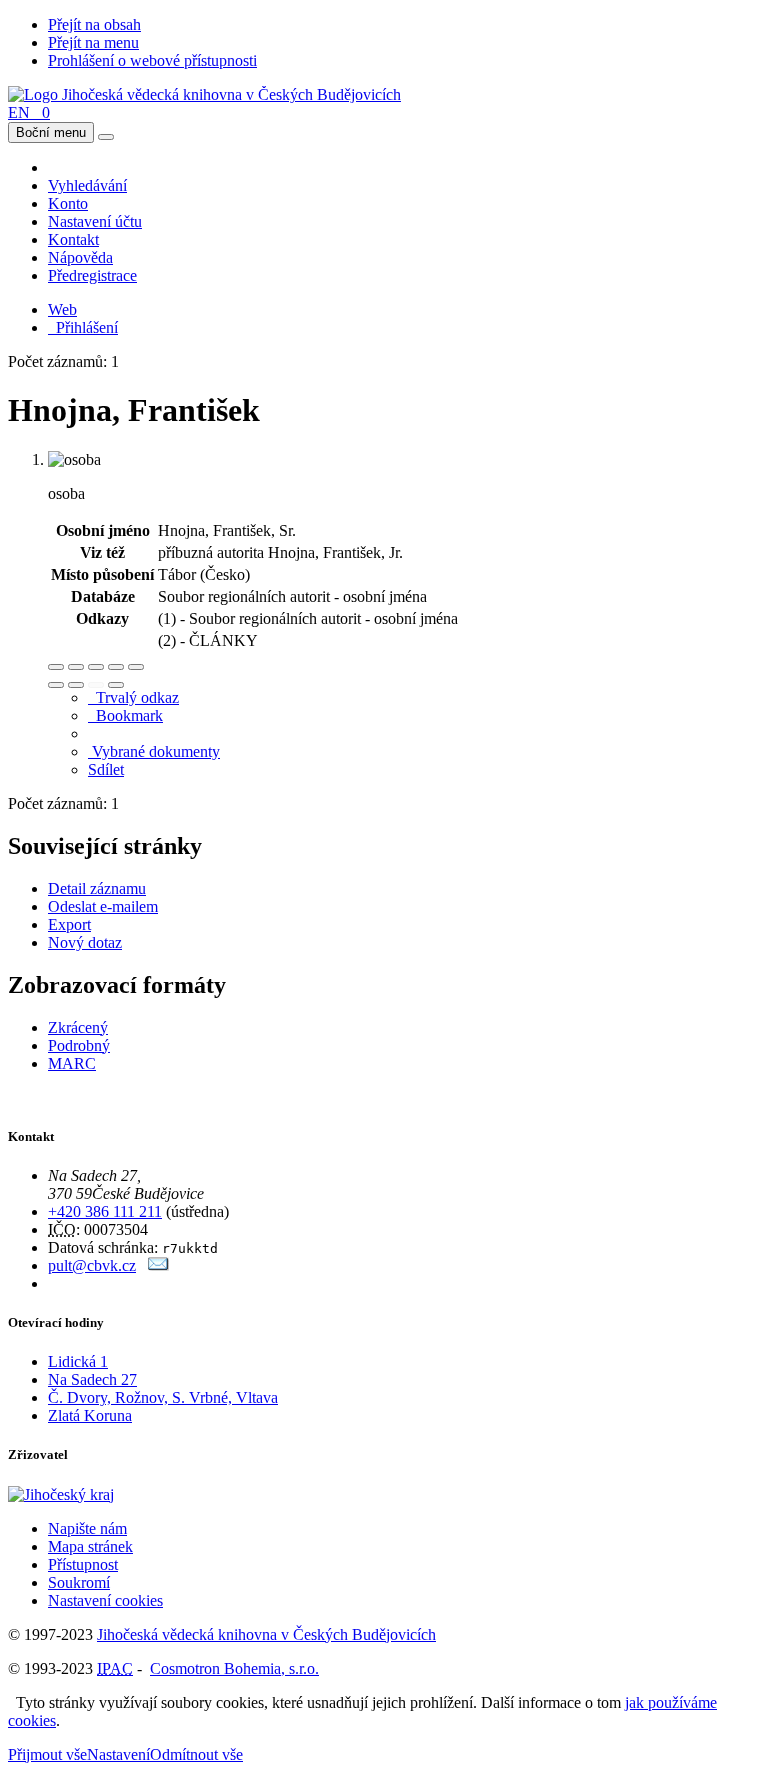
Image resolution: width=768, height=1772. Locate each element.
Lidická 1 (78, 1361)
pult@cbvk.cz (92, 1265)
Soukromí (79, 1582)
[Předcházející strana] (96, 685)
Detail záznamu (97, 888)
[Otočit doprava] (76, 685)
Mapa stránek (90, 1546)
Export (69, 924)
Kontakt (73, 239)
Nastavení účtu (95, 221)
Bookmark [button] (125, 715)
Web (62, 309)
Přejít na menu (93, 42)
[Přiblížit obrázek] (56, 667)
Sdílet (106, 769)
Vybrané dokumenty (154, 751)
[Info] (136, 667)
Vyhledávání (87, 185)
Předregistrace (92, 275)
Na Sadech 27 (92, 1379)
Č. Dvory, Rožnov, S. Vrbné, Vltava (163, 1397)
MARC (72, 1063)
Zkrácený (78, 1027)
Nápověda (80, 257)
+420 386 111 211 (105, 1211)
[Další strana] (116, 685)
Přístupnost (83, 1564)
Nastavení (118, 1754)
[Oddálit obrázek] (76, 667)
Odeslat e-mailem (103, 906)
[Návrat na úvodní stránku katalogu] (204, 94)
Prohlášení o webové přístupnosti (152, 60)
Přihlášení (83, 327)
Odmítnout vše (196, 1754)
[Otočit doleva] (56, 685)
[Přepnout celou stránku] (116, 667)
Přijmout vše (47, 1754)
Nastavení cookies (105, 1600)
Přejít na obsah (94, 24)
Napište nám (87, 1528)
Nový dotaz (85, 942)
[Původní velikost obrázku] (96, 667)
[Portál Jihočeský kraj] (85, 1494)
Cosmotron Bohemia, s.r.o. (234, 1668)
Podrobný (79, 1045)
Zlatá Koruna (90, 1415)
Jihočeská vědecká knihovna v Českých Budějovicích (266, 1634)
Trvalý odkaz (133, 697)
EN (19, 112)
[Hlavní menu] (106, 137)
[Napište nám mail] (158, 1265)
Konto (68, 203)
